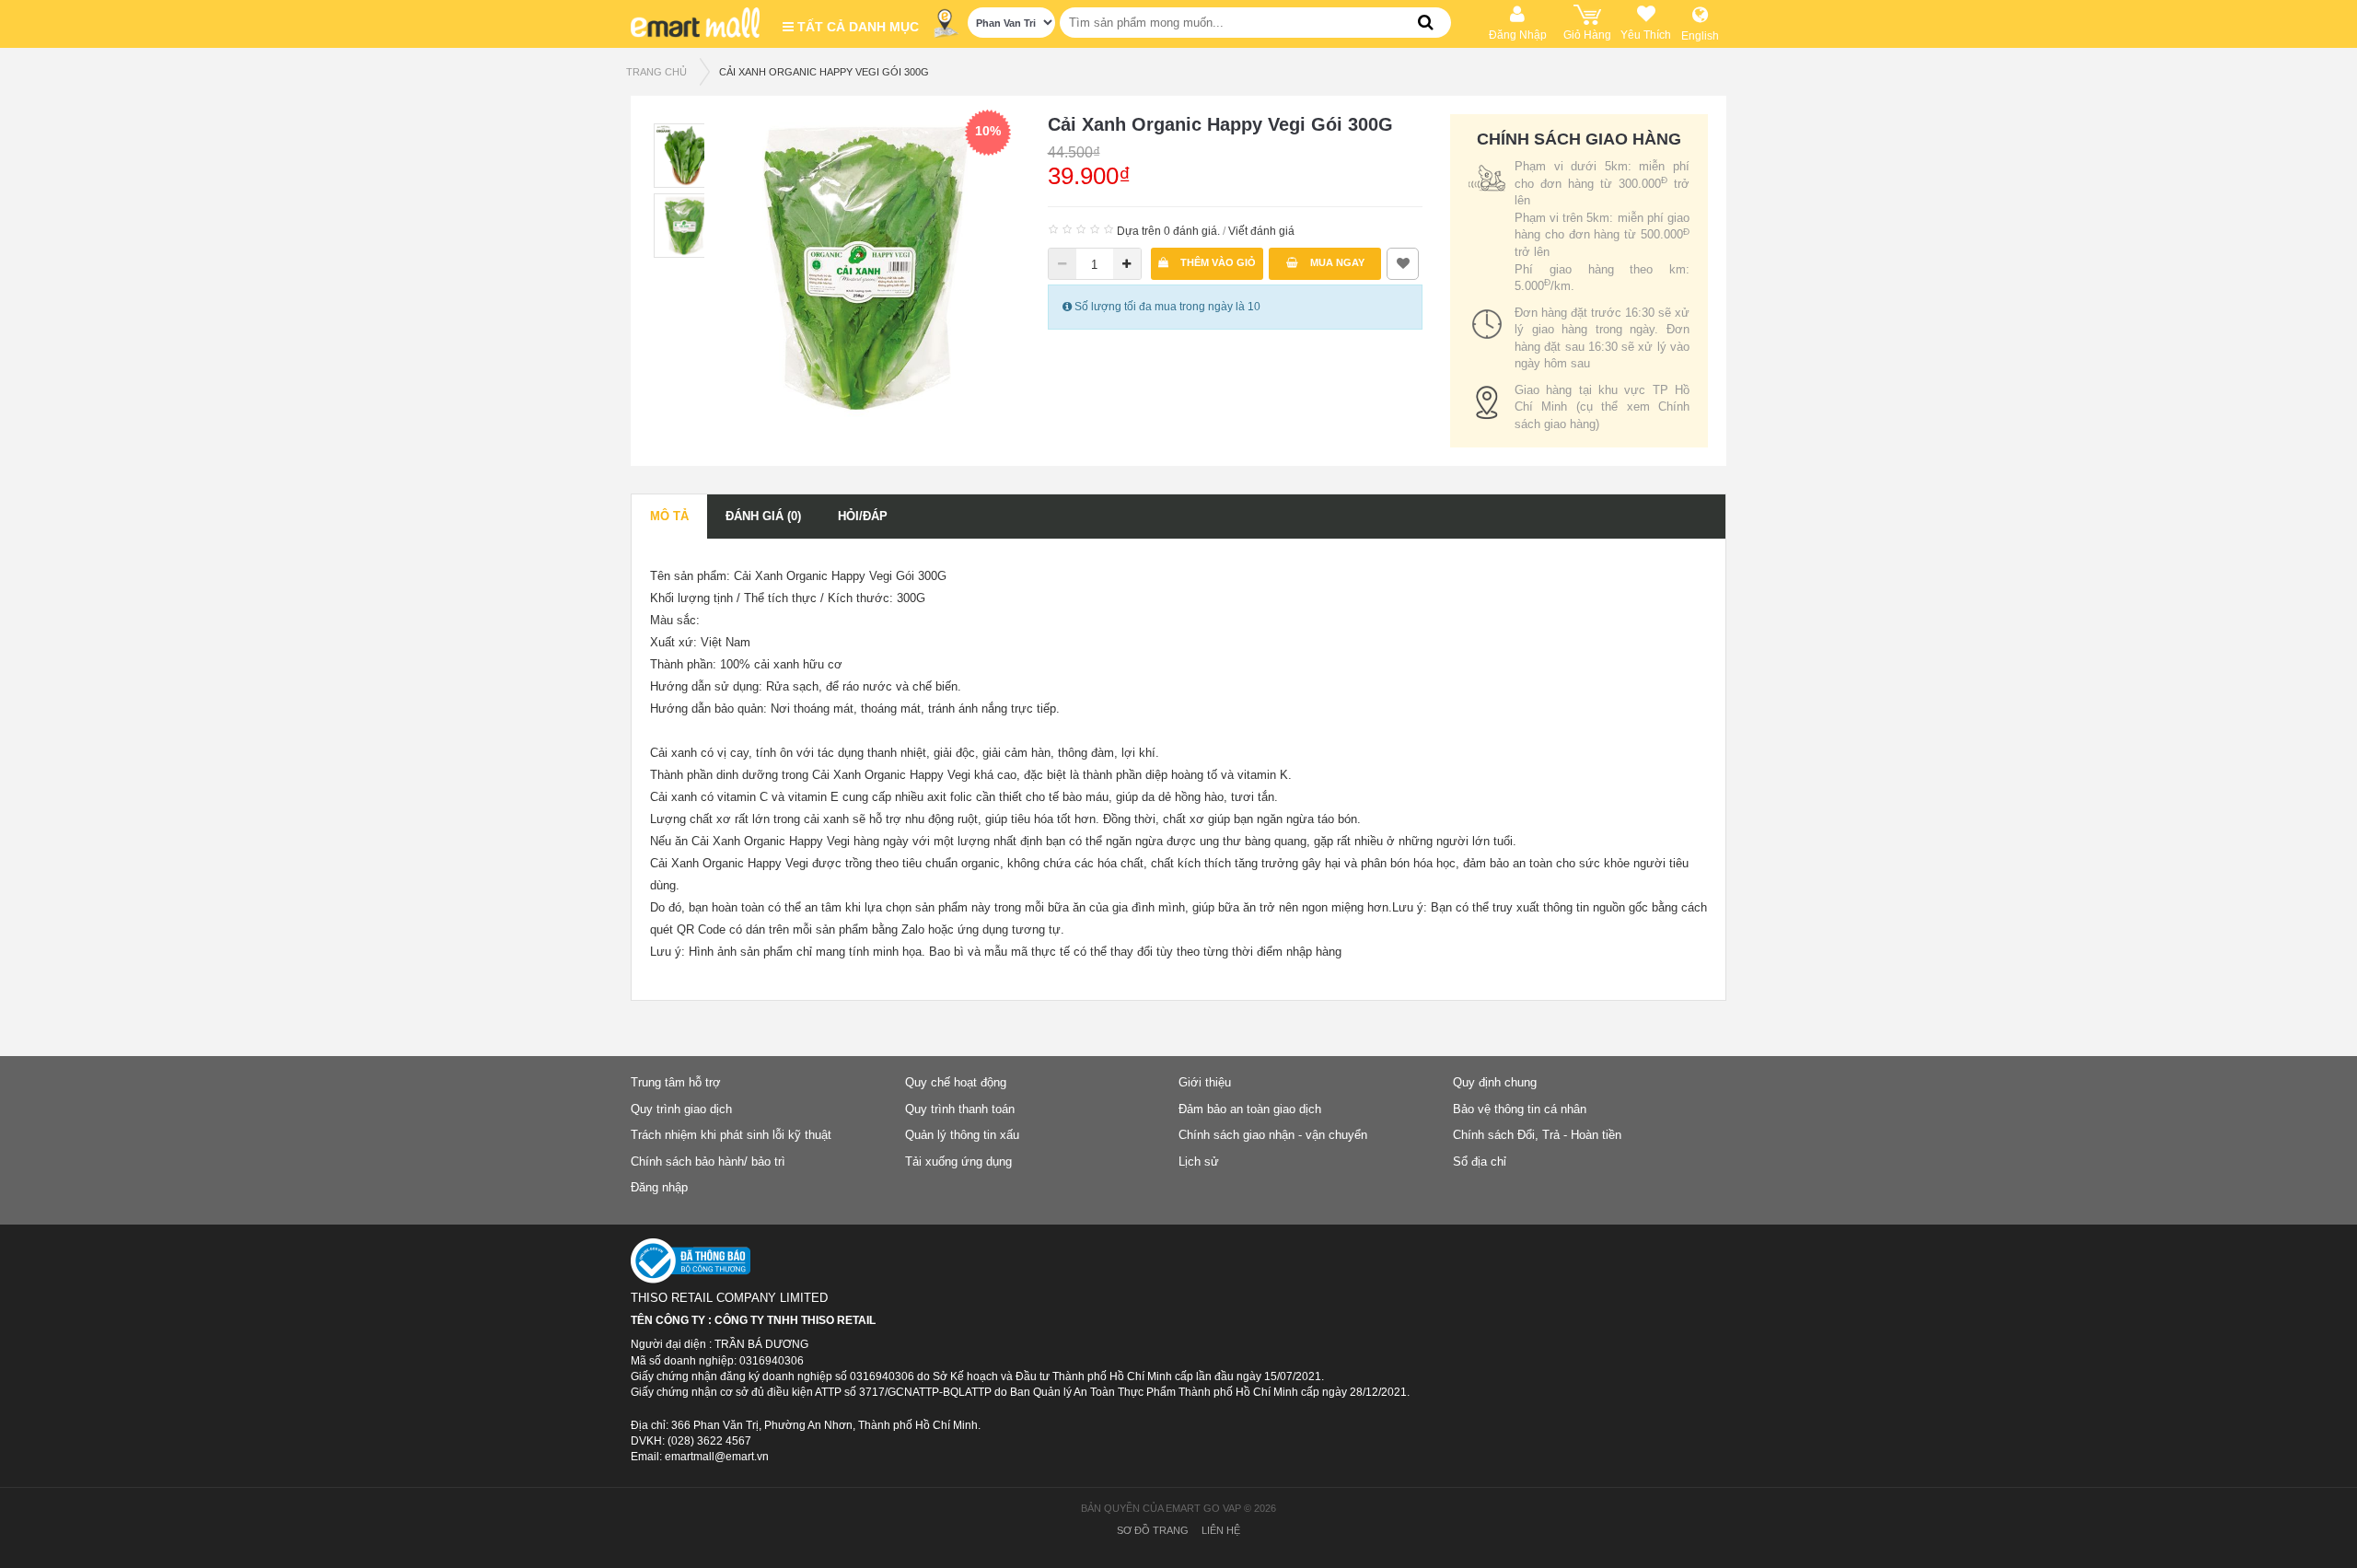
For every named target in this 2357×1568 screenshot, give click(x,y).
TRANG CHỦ (656, 72)
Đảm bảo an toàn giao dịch (1250, 1109)
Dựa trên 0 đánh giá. (1168, 231)
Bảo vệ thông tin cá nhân (1520, 1109)
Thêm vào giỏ (1217, 262)
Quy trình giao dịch (681, 1109)
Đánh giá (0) (763, 516)
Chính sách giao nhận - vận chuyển (1273, 1135)
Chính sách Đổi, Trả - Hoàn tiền (1537, 1135)
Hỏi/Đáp (863, 516)
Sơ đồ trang (1153, 1530)
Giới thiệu (1205, 1082)
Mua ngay (1336, 262)
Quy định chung (1495, 1082)
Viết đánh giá (1261, 231)
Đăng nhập (659, 1187)
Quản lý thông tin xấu (962, 1135)
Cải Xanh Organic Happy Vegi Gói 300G (824, 72)
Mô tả (669, 516)
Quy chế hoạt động (956, 1082)
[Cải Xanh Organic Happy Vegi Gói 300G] (867, 266)
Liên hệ (1221, 1530)
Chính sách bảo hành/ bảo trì (708, 1161)
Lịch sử (1199, 1161)
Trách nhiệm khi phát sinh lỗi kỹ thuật (731, 1135)
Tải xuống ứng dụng (958, 1161)
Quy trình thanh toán (960, 1109)
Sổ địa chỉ (1480, 1161)
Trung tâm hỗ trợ (676, 1082)
